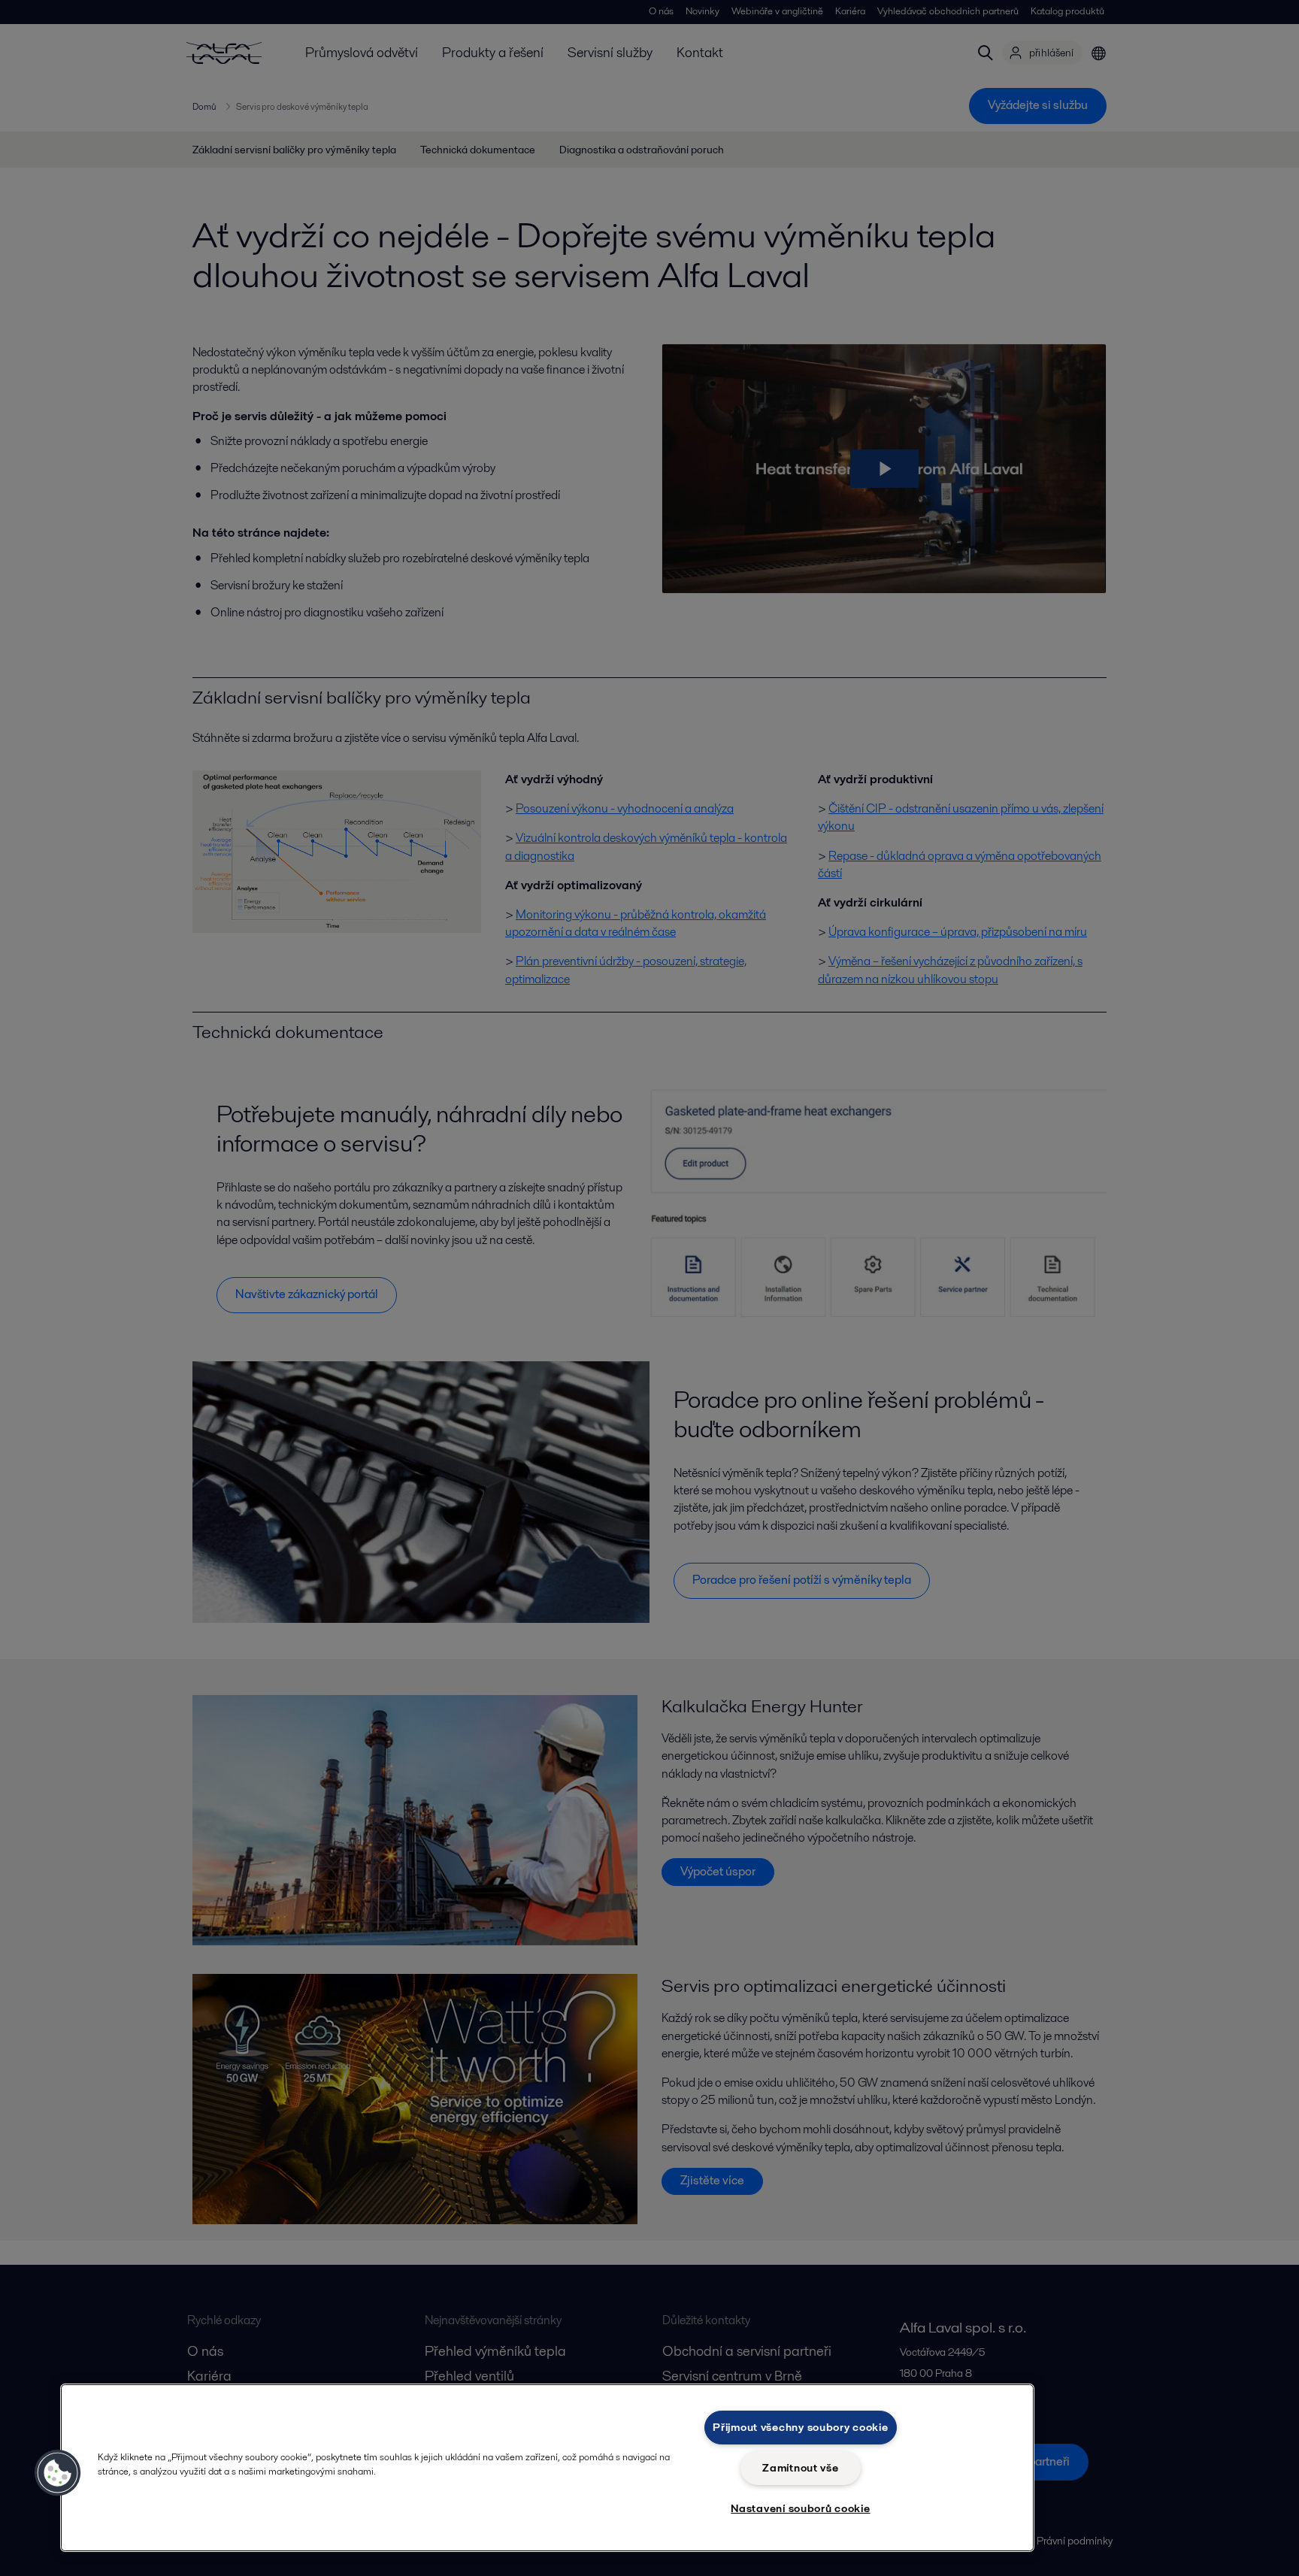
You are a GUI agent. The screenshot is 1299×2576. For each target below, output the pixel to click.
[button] (58, 2473)
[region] (547, 2468)
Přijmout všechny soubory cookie (800, 2427)
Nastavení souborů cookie (800, 2508)
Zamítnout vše (800, 2468)
